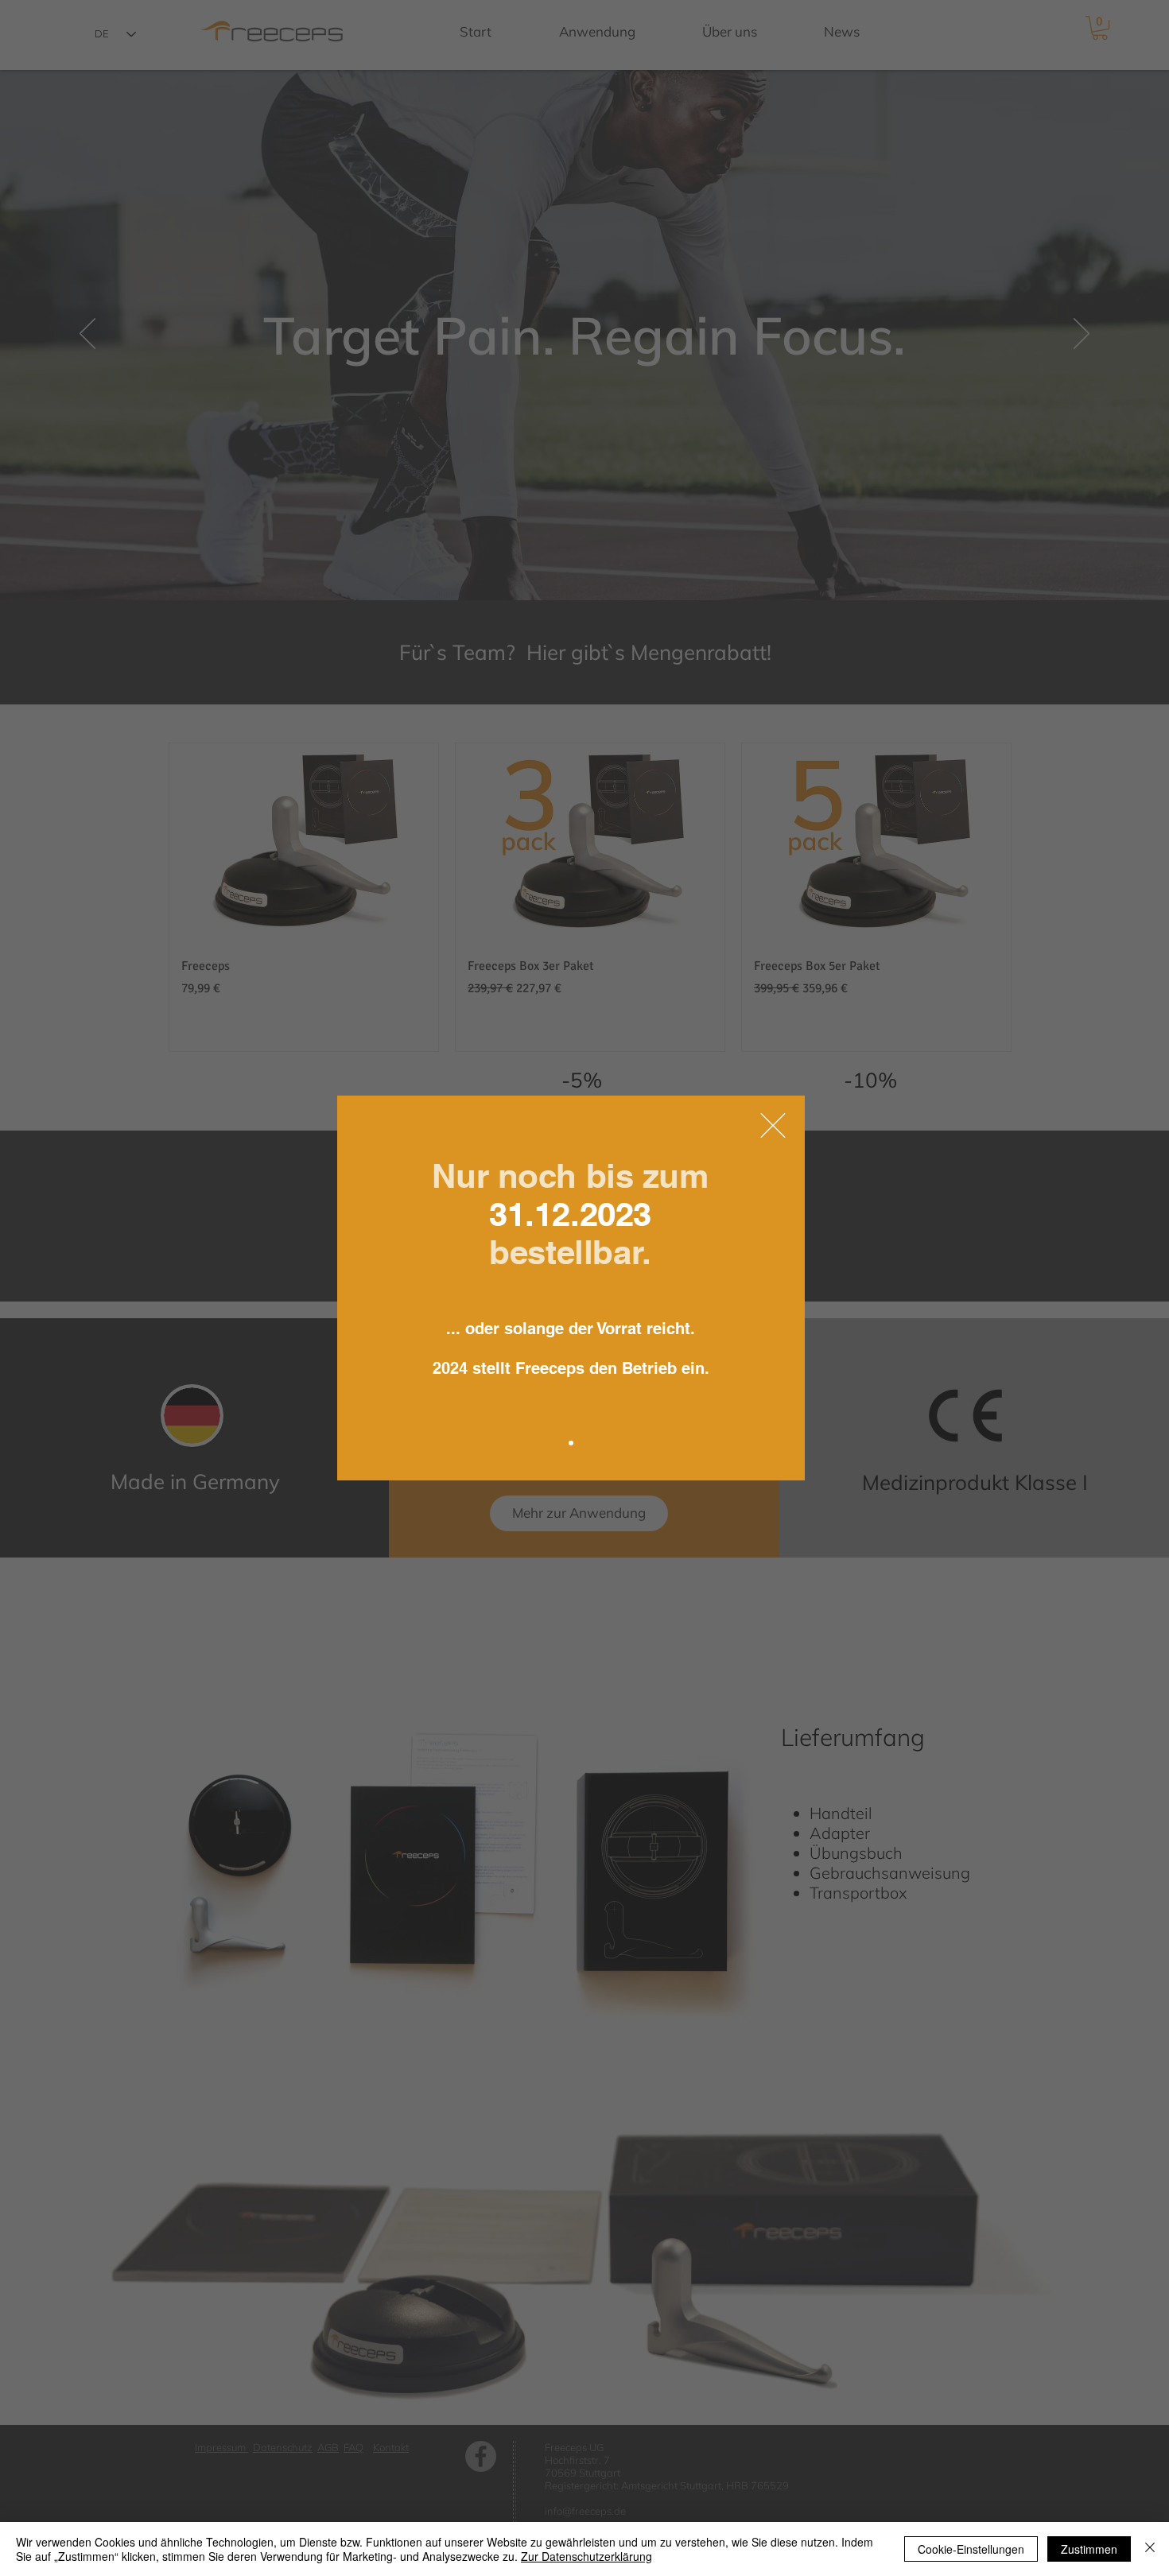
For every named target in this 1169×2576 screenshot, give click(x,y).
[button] (773, 1125)
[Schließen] (1150, 2549)
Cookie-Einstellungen (971, 2549)
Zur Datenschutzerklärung (586, 2556)
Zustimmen (1089, 2549)
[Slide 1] (571, 1443)
